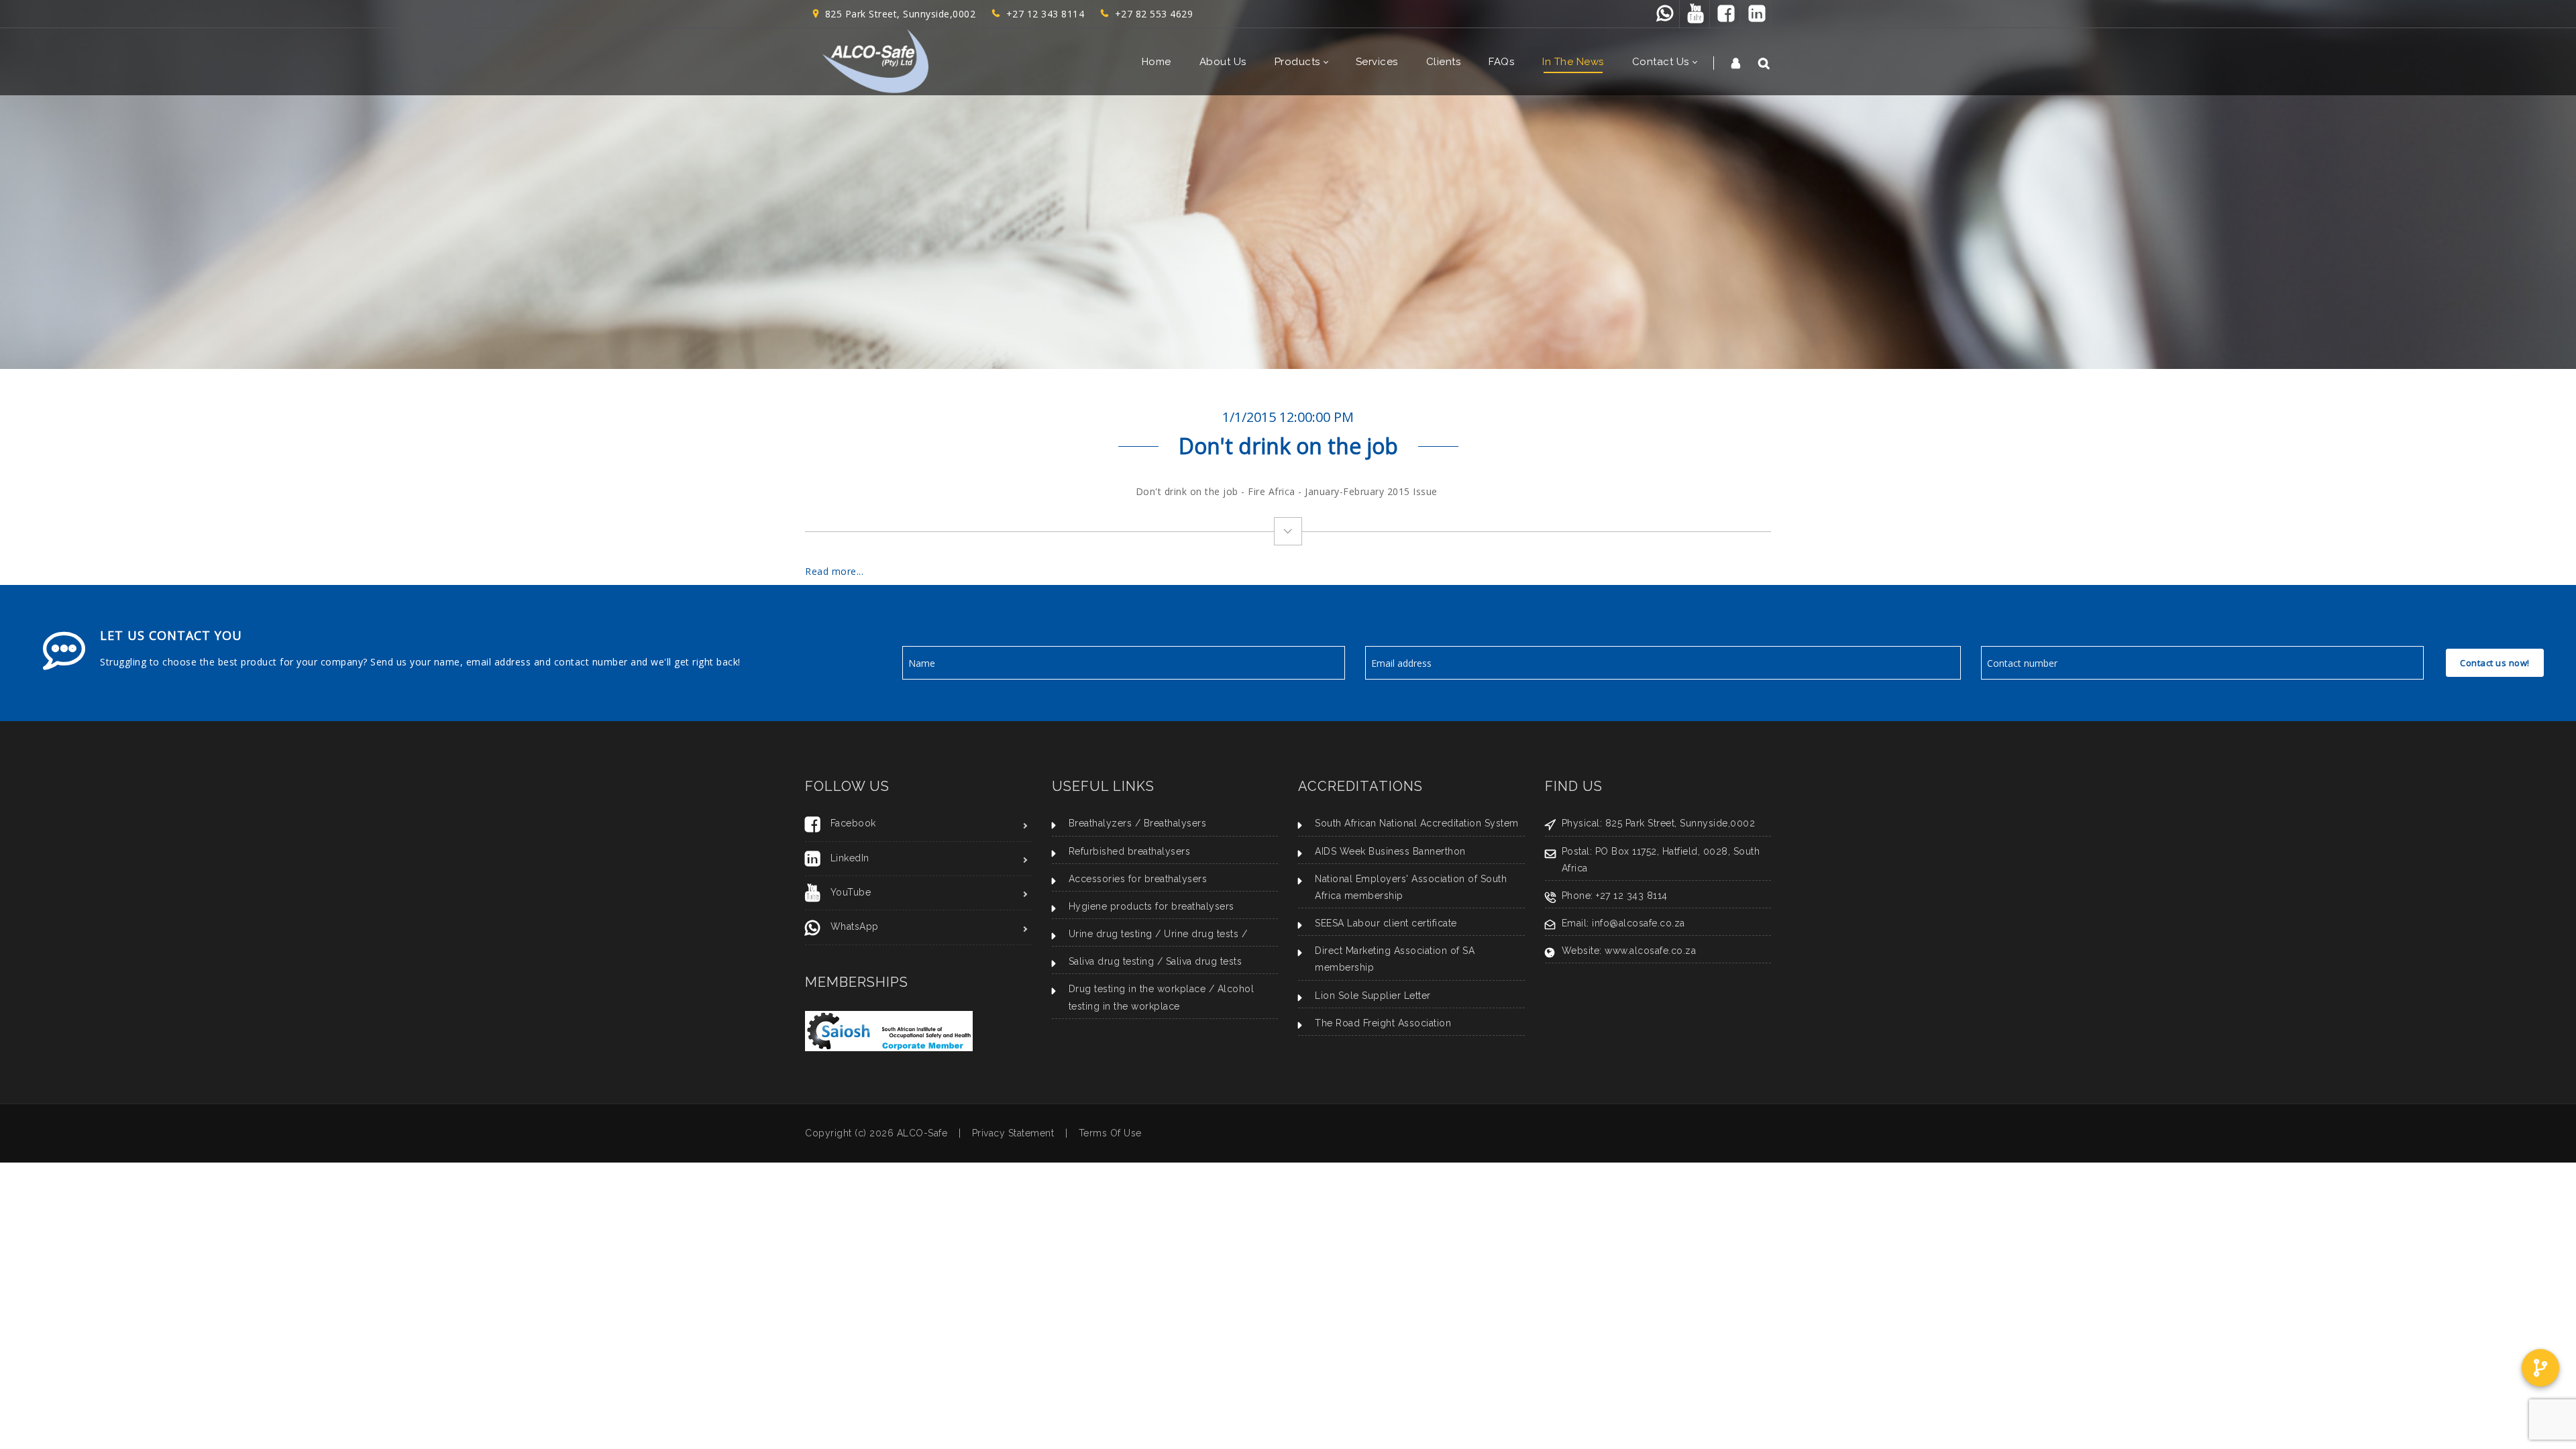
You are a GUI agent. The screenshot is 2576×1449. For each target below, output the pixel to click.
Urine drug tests (1201, 934)
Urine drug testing (1111, 934)
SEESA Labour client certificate (1386, 923)
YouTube (851, 892)
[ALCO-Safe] (875, 62)
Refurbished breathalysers (1130, 851)
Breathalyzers (1101, 823)
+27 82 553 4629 (1151, 14)
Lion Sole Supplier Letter (1373, 996)
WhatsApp (855, 926)
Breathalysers (1175, 823)
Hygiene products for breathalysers (1151, 906)
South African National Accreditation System (1417, 823)
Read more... (834, 571)
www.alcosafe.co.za (1650, 951)
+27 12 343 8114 (1042, 14)
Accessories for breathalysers (1138, 879)
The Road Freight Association (1383, 1023)
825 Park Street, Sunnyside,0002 (898, 14)
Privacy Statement (1013, 1133)
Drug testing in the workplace (1137, 989)
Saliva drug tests (1204, 961)
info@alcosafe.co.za (1639, 923)
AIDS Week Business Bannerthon (1390, 851)
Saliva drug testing (1112, 961)
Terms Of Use (1110, 1133)
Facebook (853, 823)
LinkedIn (850, 858)
